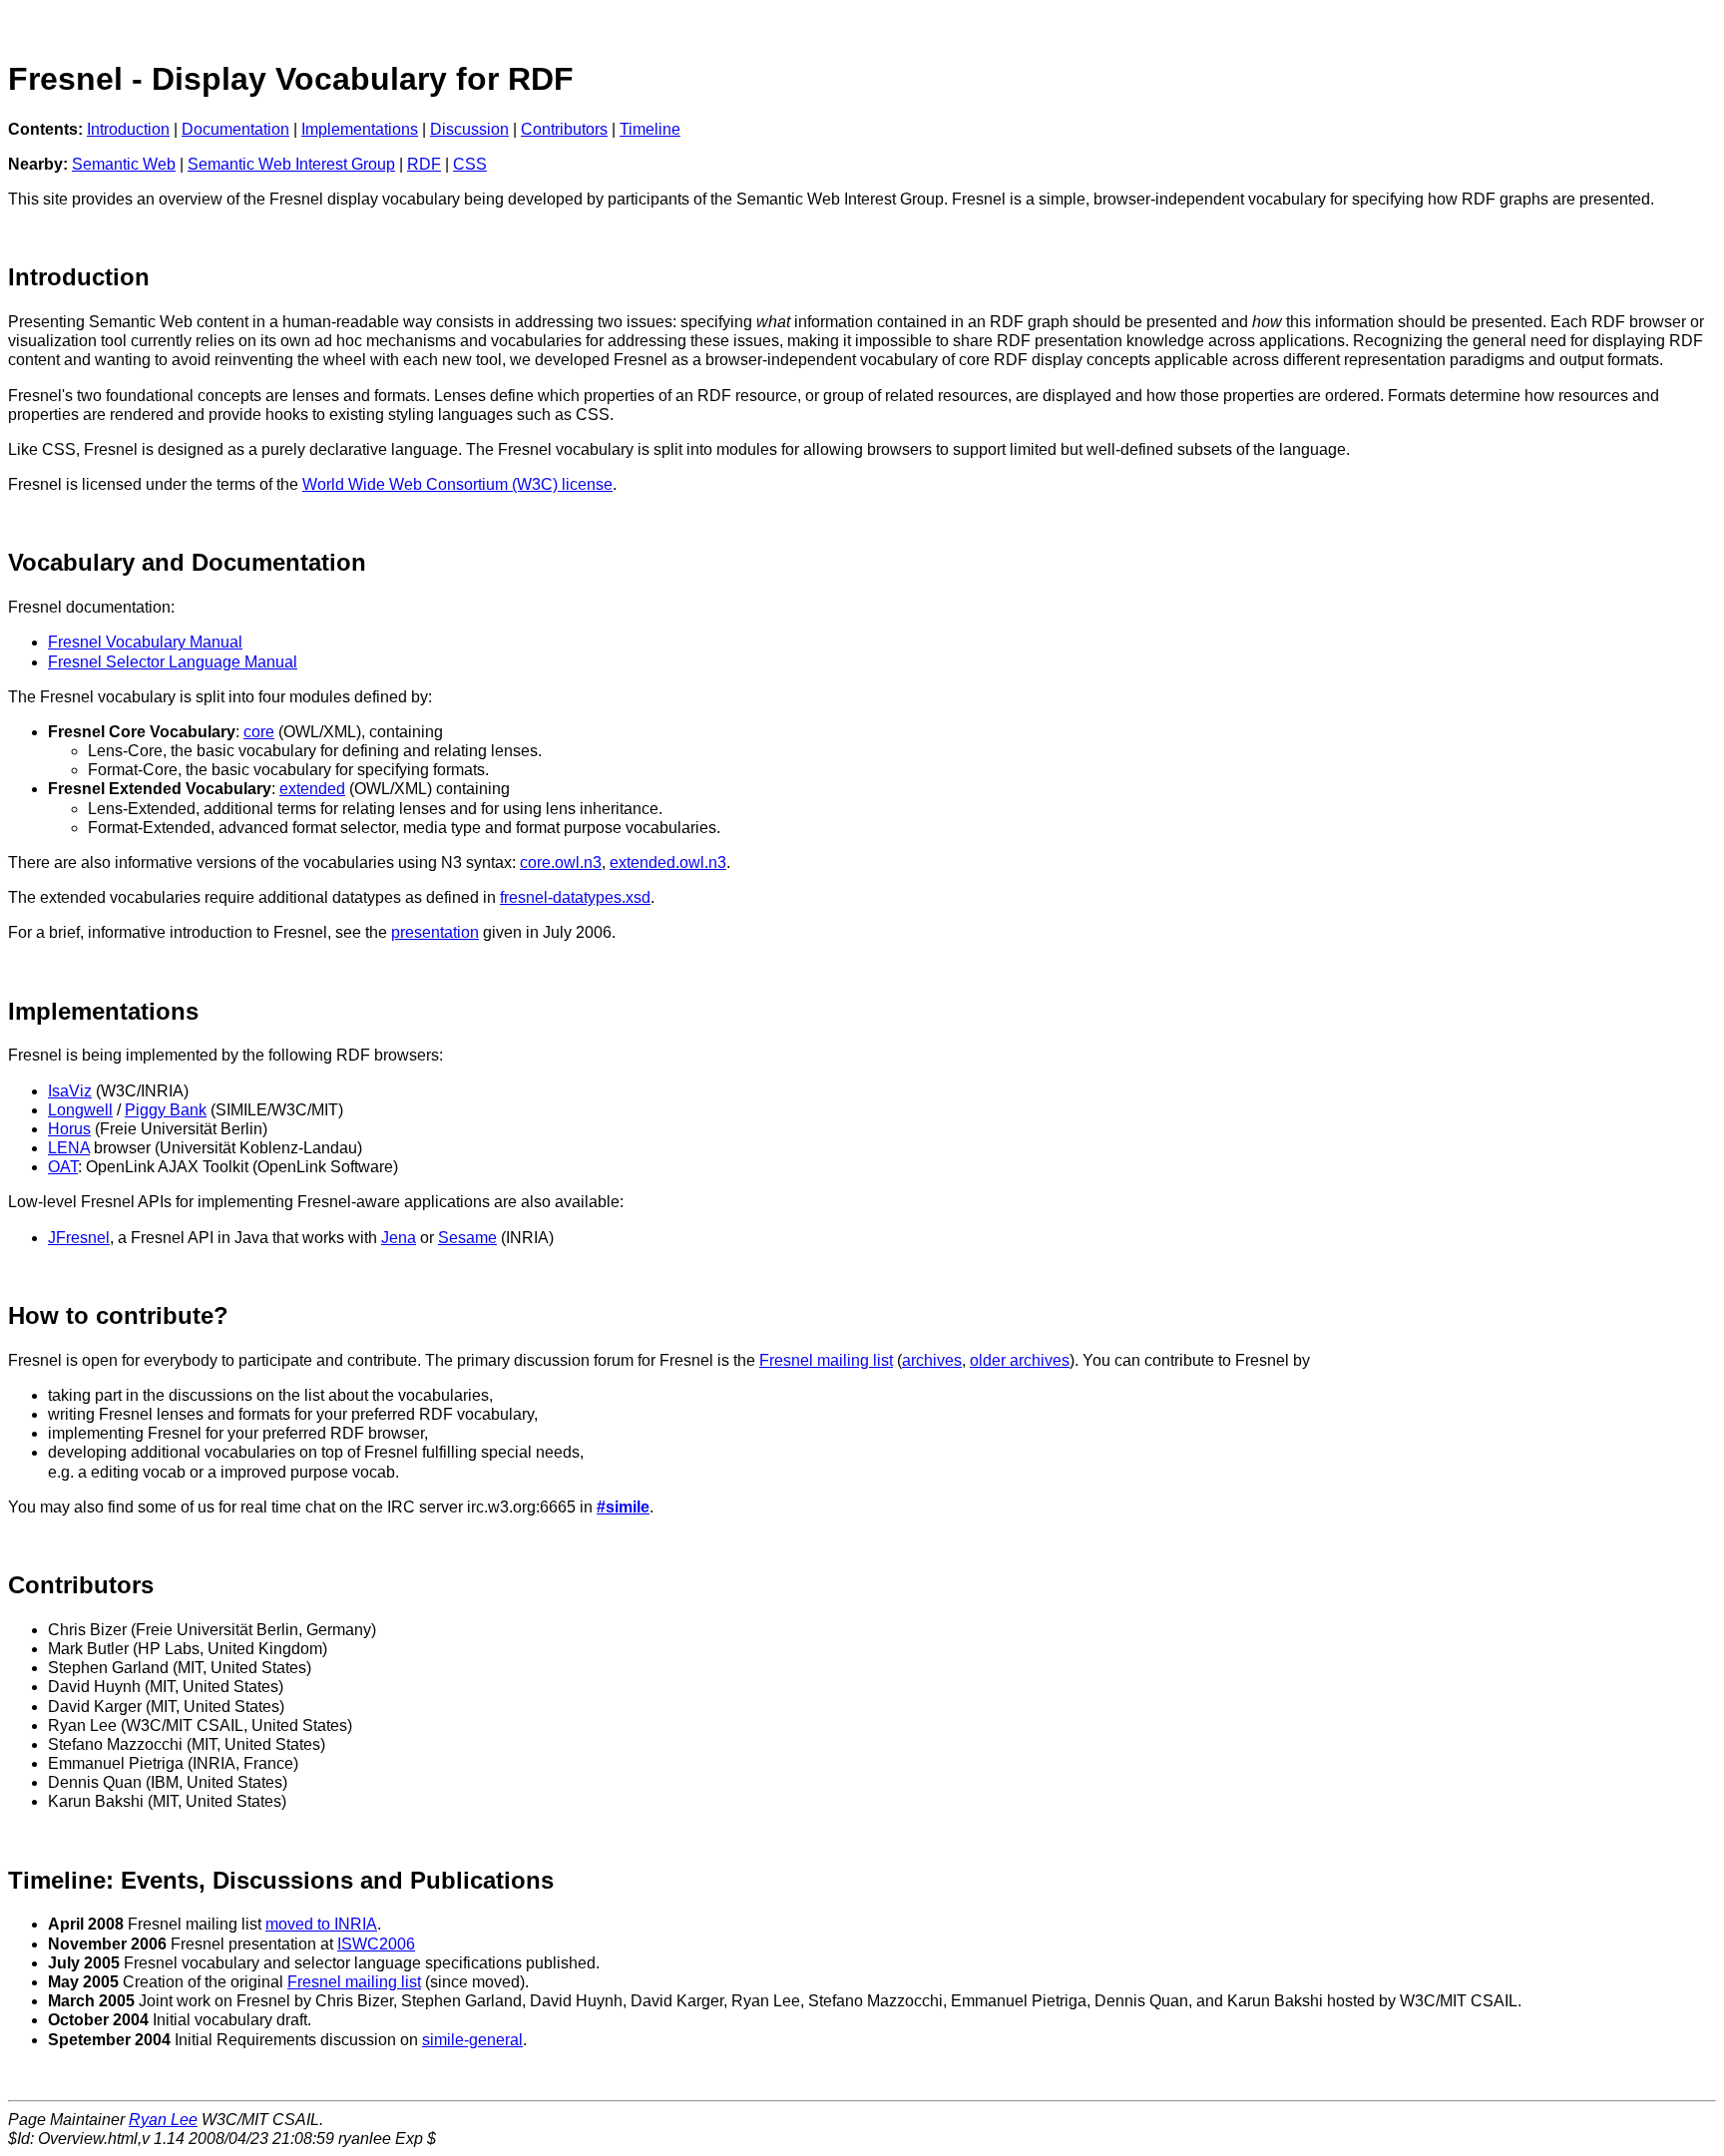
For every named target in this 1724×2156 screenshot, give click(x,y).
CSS (470, 164)
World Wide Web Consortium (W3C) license (457, 484)
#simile (623, 1507)
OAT (63, 1167)
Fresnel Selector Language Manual (173, 662)
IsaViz (70, 1091)
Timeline (650, 129)
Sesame (467, 1238)
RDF (424, 164)
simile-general (472, 2040)
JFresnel (79, 1238)
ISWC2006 (376, 1944)
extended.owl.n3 (668, 862)
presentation (435, 932)
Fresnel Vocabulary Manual (145, 642)
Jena (399, 1238)
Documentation (235, 129)
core (259, 732)
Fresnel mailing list (826, 1360)
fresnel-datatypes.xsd (575, 897)
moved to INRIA (321, 1924)
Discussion (469, 129)
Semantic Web (124, 164)
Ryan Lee (163, 2120)
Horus (69, 1129)
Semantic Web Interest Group (291, 164)
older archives (1020, 1360)
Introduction (128, 129)
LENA (69, 1148)
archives (932, 1360)
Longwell (80, 1110)
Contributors (564, 129)
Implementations (360, 129)
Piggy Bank (166, 1110)
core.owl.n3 (561, 862)
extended (312, 789)
